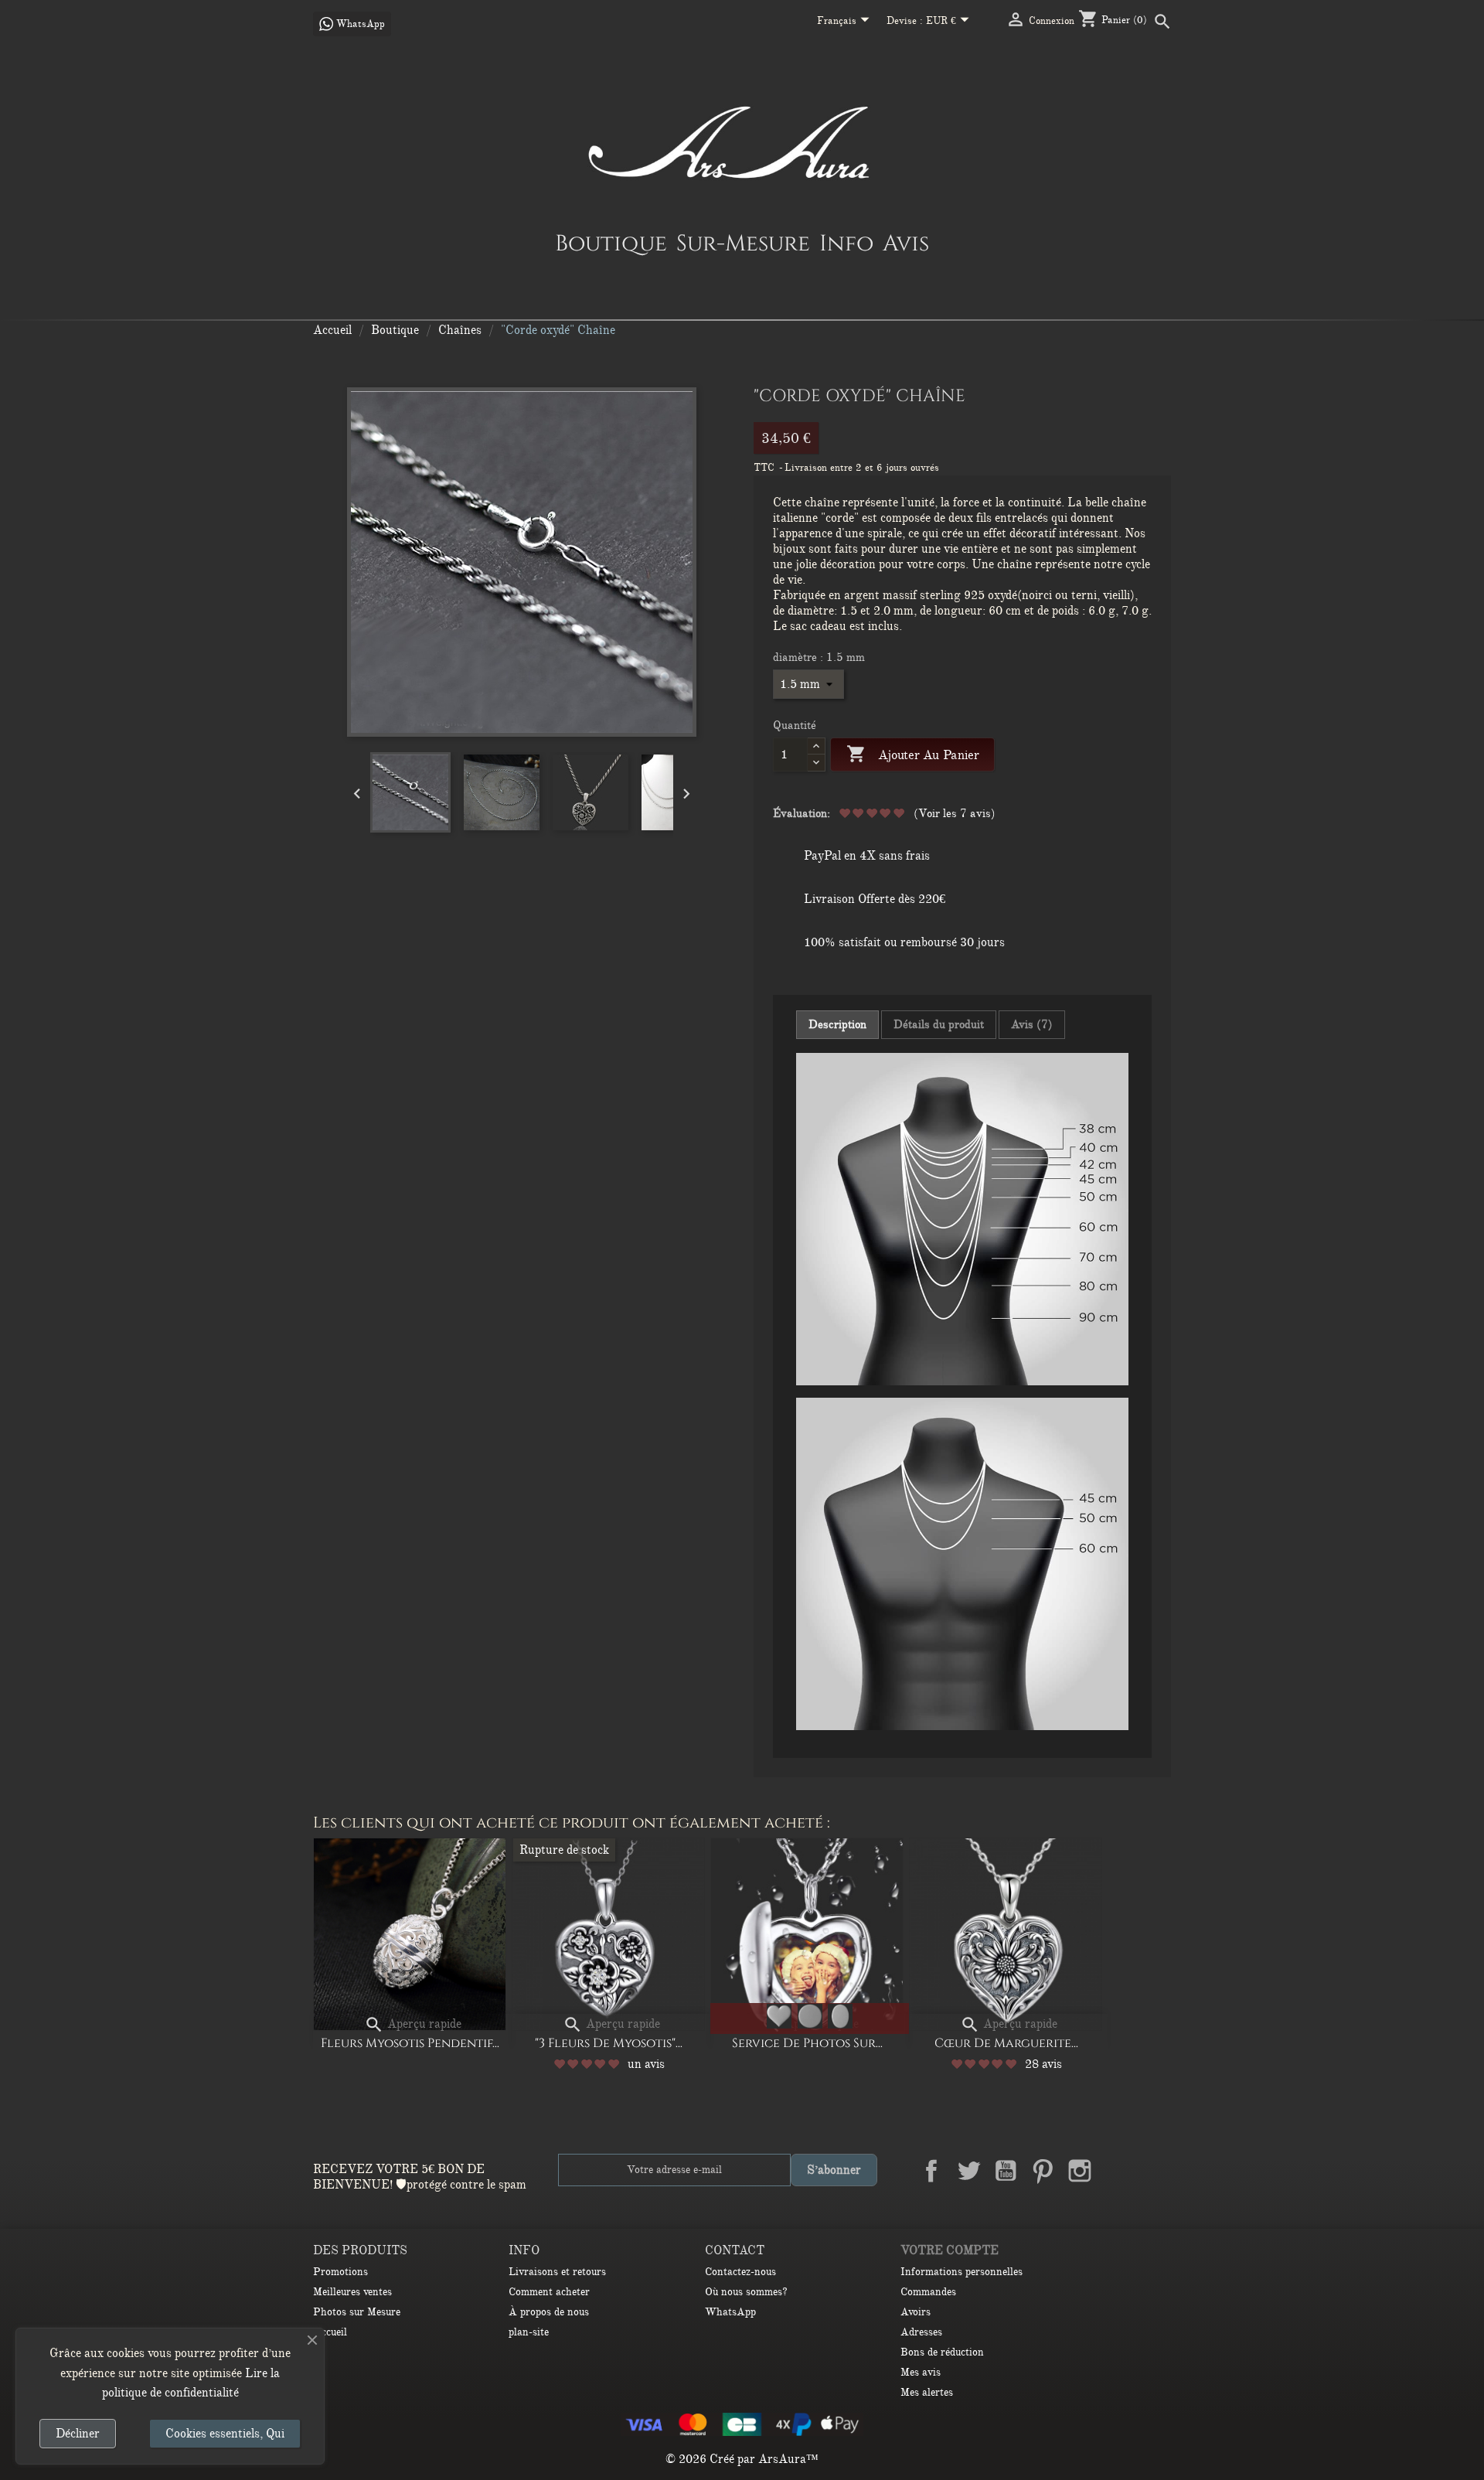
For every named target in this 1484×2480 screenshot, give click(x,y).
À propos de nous (549, 2312)
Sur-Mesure (743, 243)
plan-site (529, 2332)
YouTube (1006, 2171)
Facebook (931, 2171)
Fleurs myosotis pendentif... (410, 2043)
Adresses (921, 2332)
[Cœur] (779, 2016)
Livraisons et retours (557, 2272)
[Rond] (810, 2016)
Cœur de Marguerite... (1006, 2043)
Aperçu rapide (413, 2024)
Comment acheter (549, 2292)
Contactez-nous (740, 2272)
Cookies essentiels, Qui (225, 2434)
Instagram (1080, 2171)
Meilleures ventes (352, 2292)
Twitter (968, 2171)
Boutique (611, 243)
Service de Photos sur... (807, 2043)
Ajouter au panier (912, 754)
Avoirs (916, 2312)
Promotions (340, 2272)
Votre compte (950, 2250)
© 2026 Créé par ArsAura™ (742, 2459)
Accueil (330, 2332)
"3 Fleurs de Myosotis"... (609, 2043)
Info (846, 243)
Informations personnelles (962, 2272)
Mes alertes (927, 2392)
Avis (906, 243)
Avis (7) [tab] (1032, 1024)
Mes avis (921, 2372)
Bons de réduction (942, 2352)
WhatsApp (730, 2312)
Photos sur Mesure (357, 2312)
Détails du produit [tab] (939, 1024)
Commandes (928, 2292)
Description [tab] (837, 1024)
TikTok (1154, 2171)
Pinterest (1043, 2171)
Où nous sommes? (746, 2292)
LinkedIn (1117, 2171)
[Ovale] (840, 2016)
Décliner (78, 2434)
